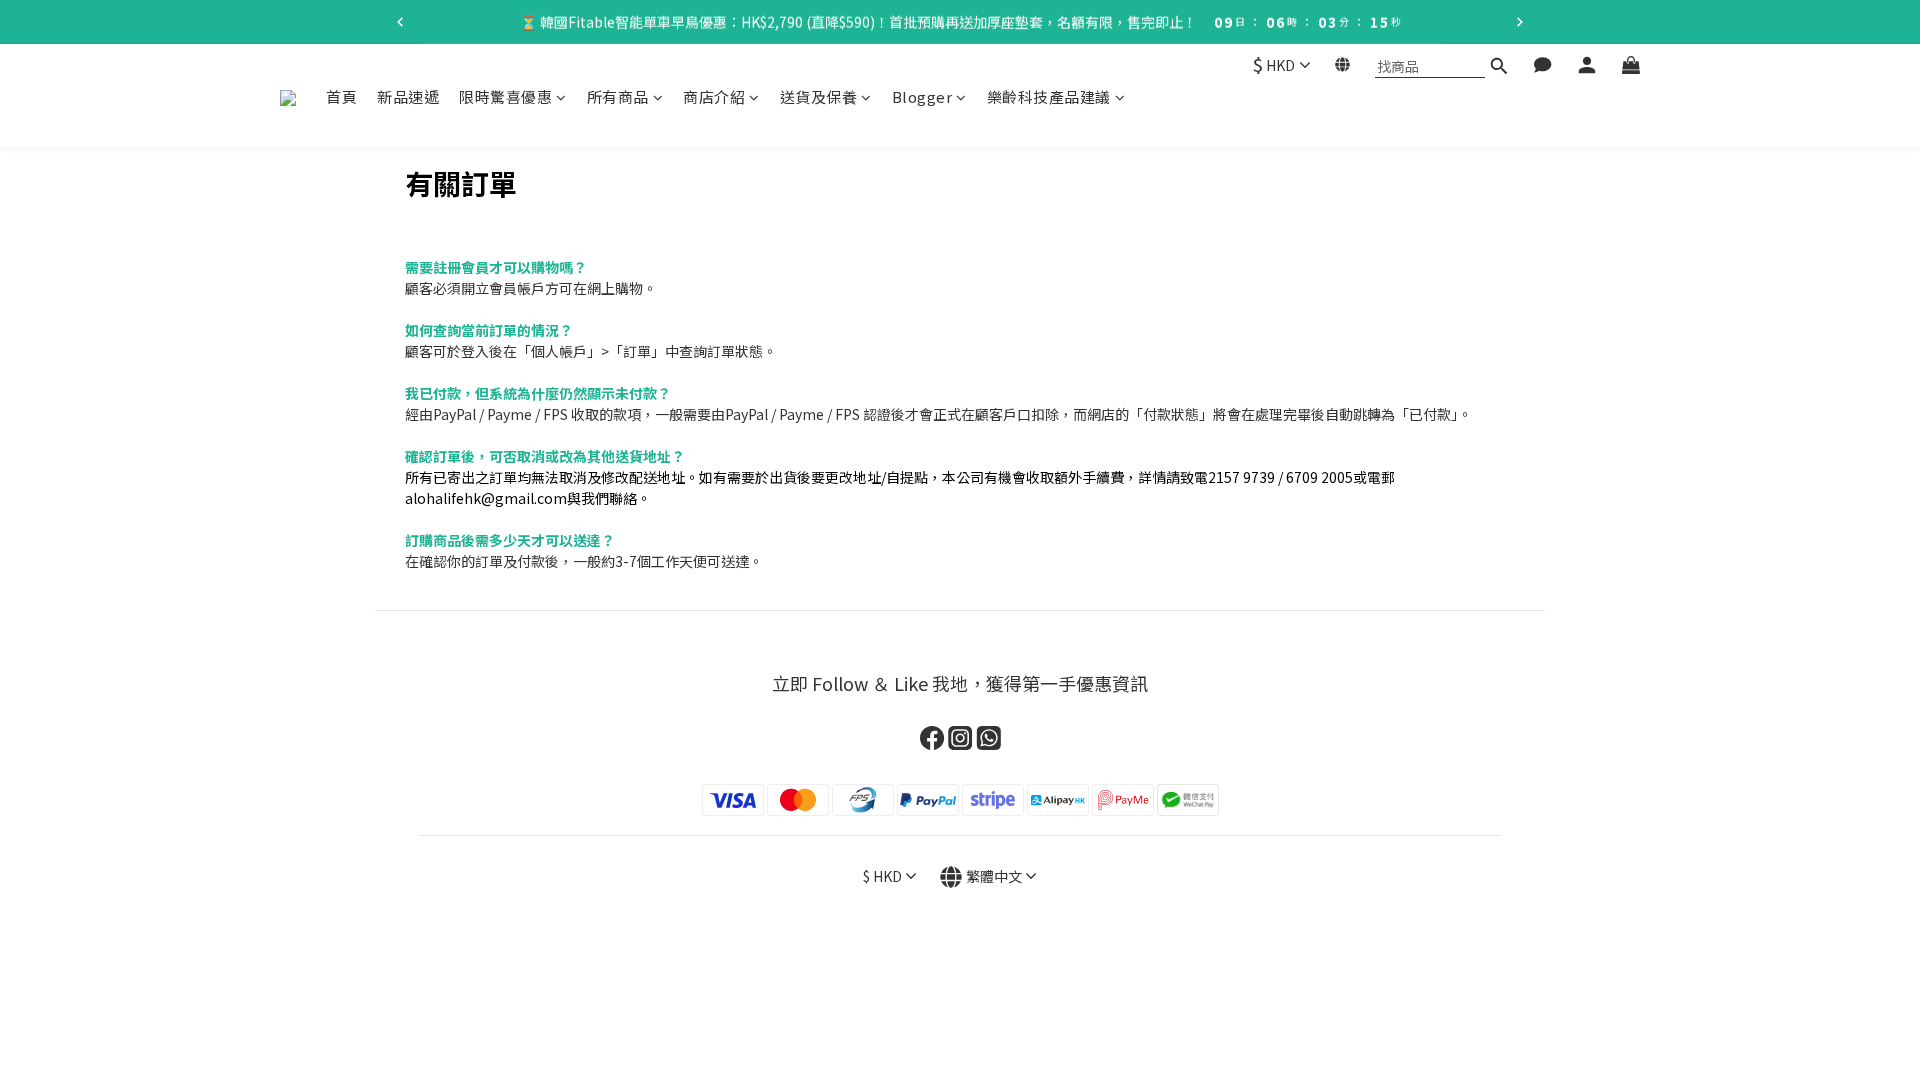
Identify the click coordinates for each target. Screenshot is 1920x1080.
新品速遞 (408, 96)
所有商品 (618, 96)
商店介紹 (714, 96)
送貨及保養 (819, 96)
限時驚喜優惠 (505, 96)
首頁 (341, 96)
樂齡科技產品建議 (1049, 96)
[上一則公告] (400, 22)
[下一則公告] (1520, 22)
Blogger (922, 96)
